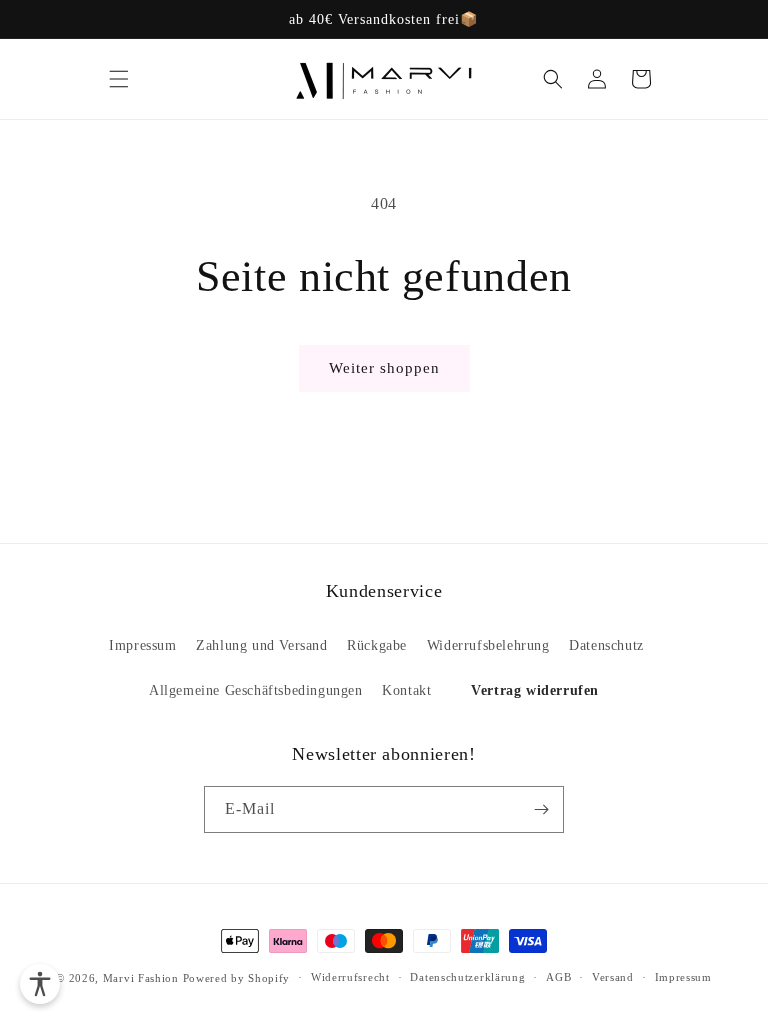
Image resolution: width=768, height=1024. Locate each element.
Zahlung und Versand (261, 645)
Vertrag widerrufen (535, 690)
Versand (613, 977)
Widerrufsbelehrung (488, 645)
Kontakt (406, 690)
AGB (558, 977)
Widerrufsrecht (350, 977)
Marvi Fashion (141, 978)
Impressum (142, 645)
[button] (119, 79)
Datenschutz (606, 645)
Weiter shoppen (384, 368)
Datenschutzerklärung (467, 977)
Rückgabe (377, 645)
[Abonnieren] (541, 809)
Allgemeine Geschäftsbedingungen (256, 690)
